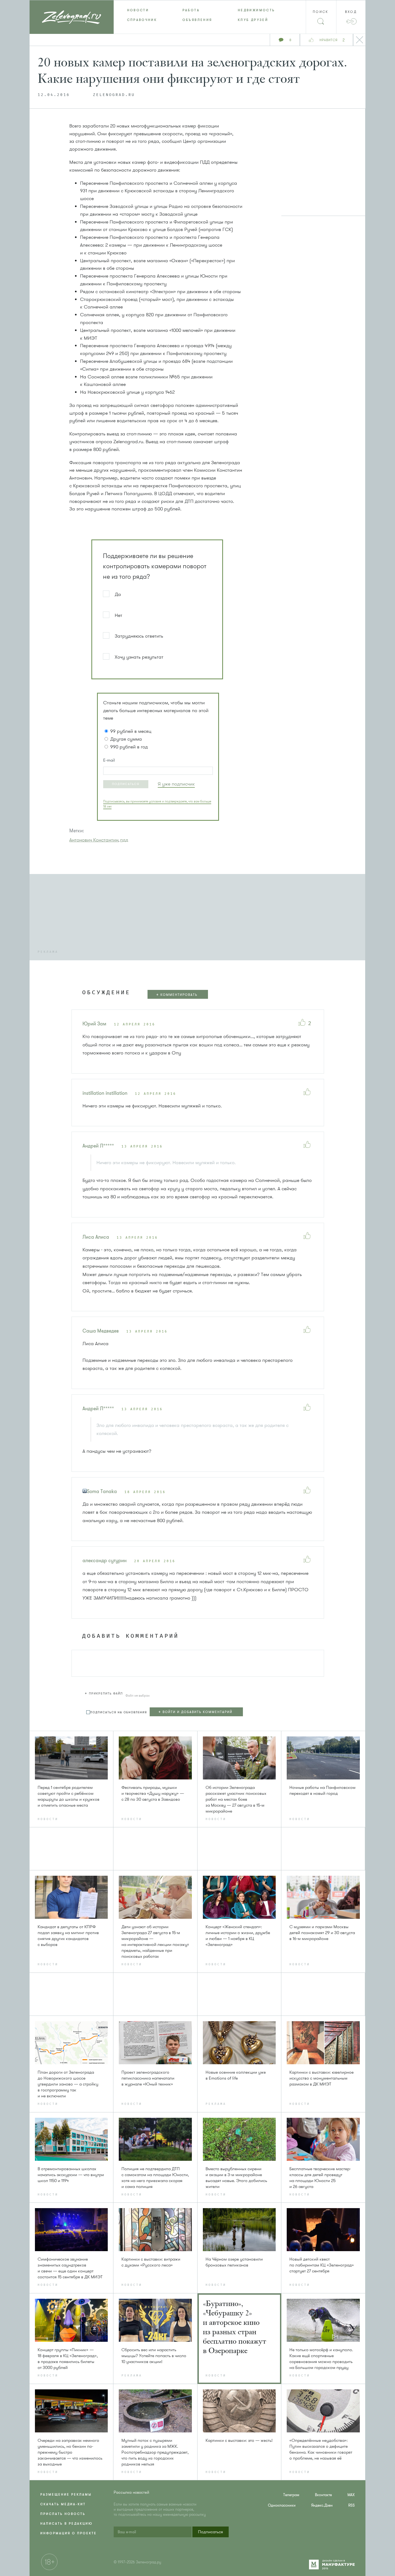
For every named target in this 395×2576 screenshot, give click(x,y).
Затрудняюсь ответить (139, 636)
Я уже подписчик (176, 784)
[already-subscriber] (176, 784)
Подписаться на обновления (119, 1712)
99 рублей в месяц (131, 731)
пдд (124, 840)
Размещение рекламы (66, 2495)
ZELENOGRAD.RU (114, 95)
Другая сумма (126, 739)
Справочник (142, 20)
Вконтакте (323, 2495)
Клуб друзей (253, 20)
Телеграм (291, 2495)
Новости (138, 10)
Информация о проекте (69, 2533)
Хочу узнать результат (139, 657)
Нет (119, 615)
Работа (191, 10)
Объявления (197, 20)
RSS (351, 2505)
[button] (126, 784)
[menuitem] (141, 10)
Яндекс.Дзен (322, 2505)
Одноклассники (282, 2505)
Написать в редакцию (67, 2524)
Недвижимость (256, 10)
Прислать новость (63, 2514)
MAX (351, 2495)
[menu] (198, 15)
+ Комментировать (177, 995)
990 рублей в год (129, 747)
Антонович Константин (94, 840)
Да (118, 594)
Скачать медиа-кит (63, 2504)
